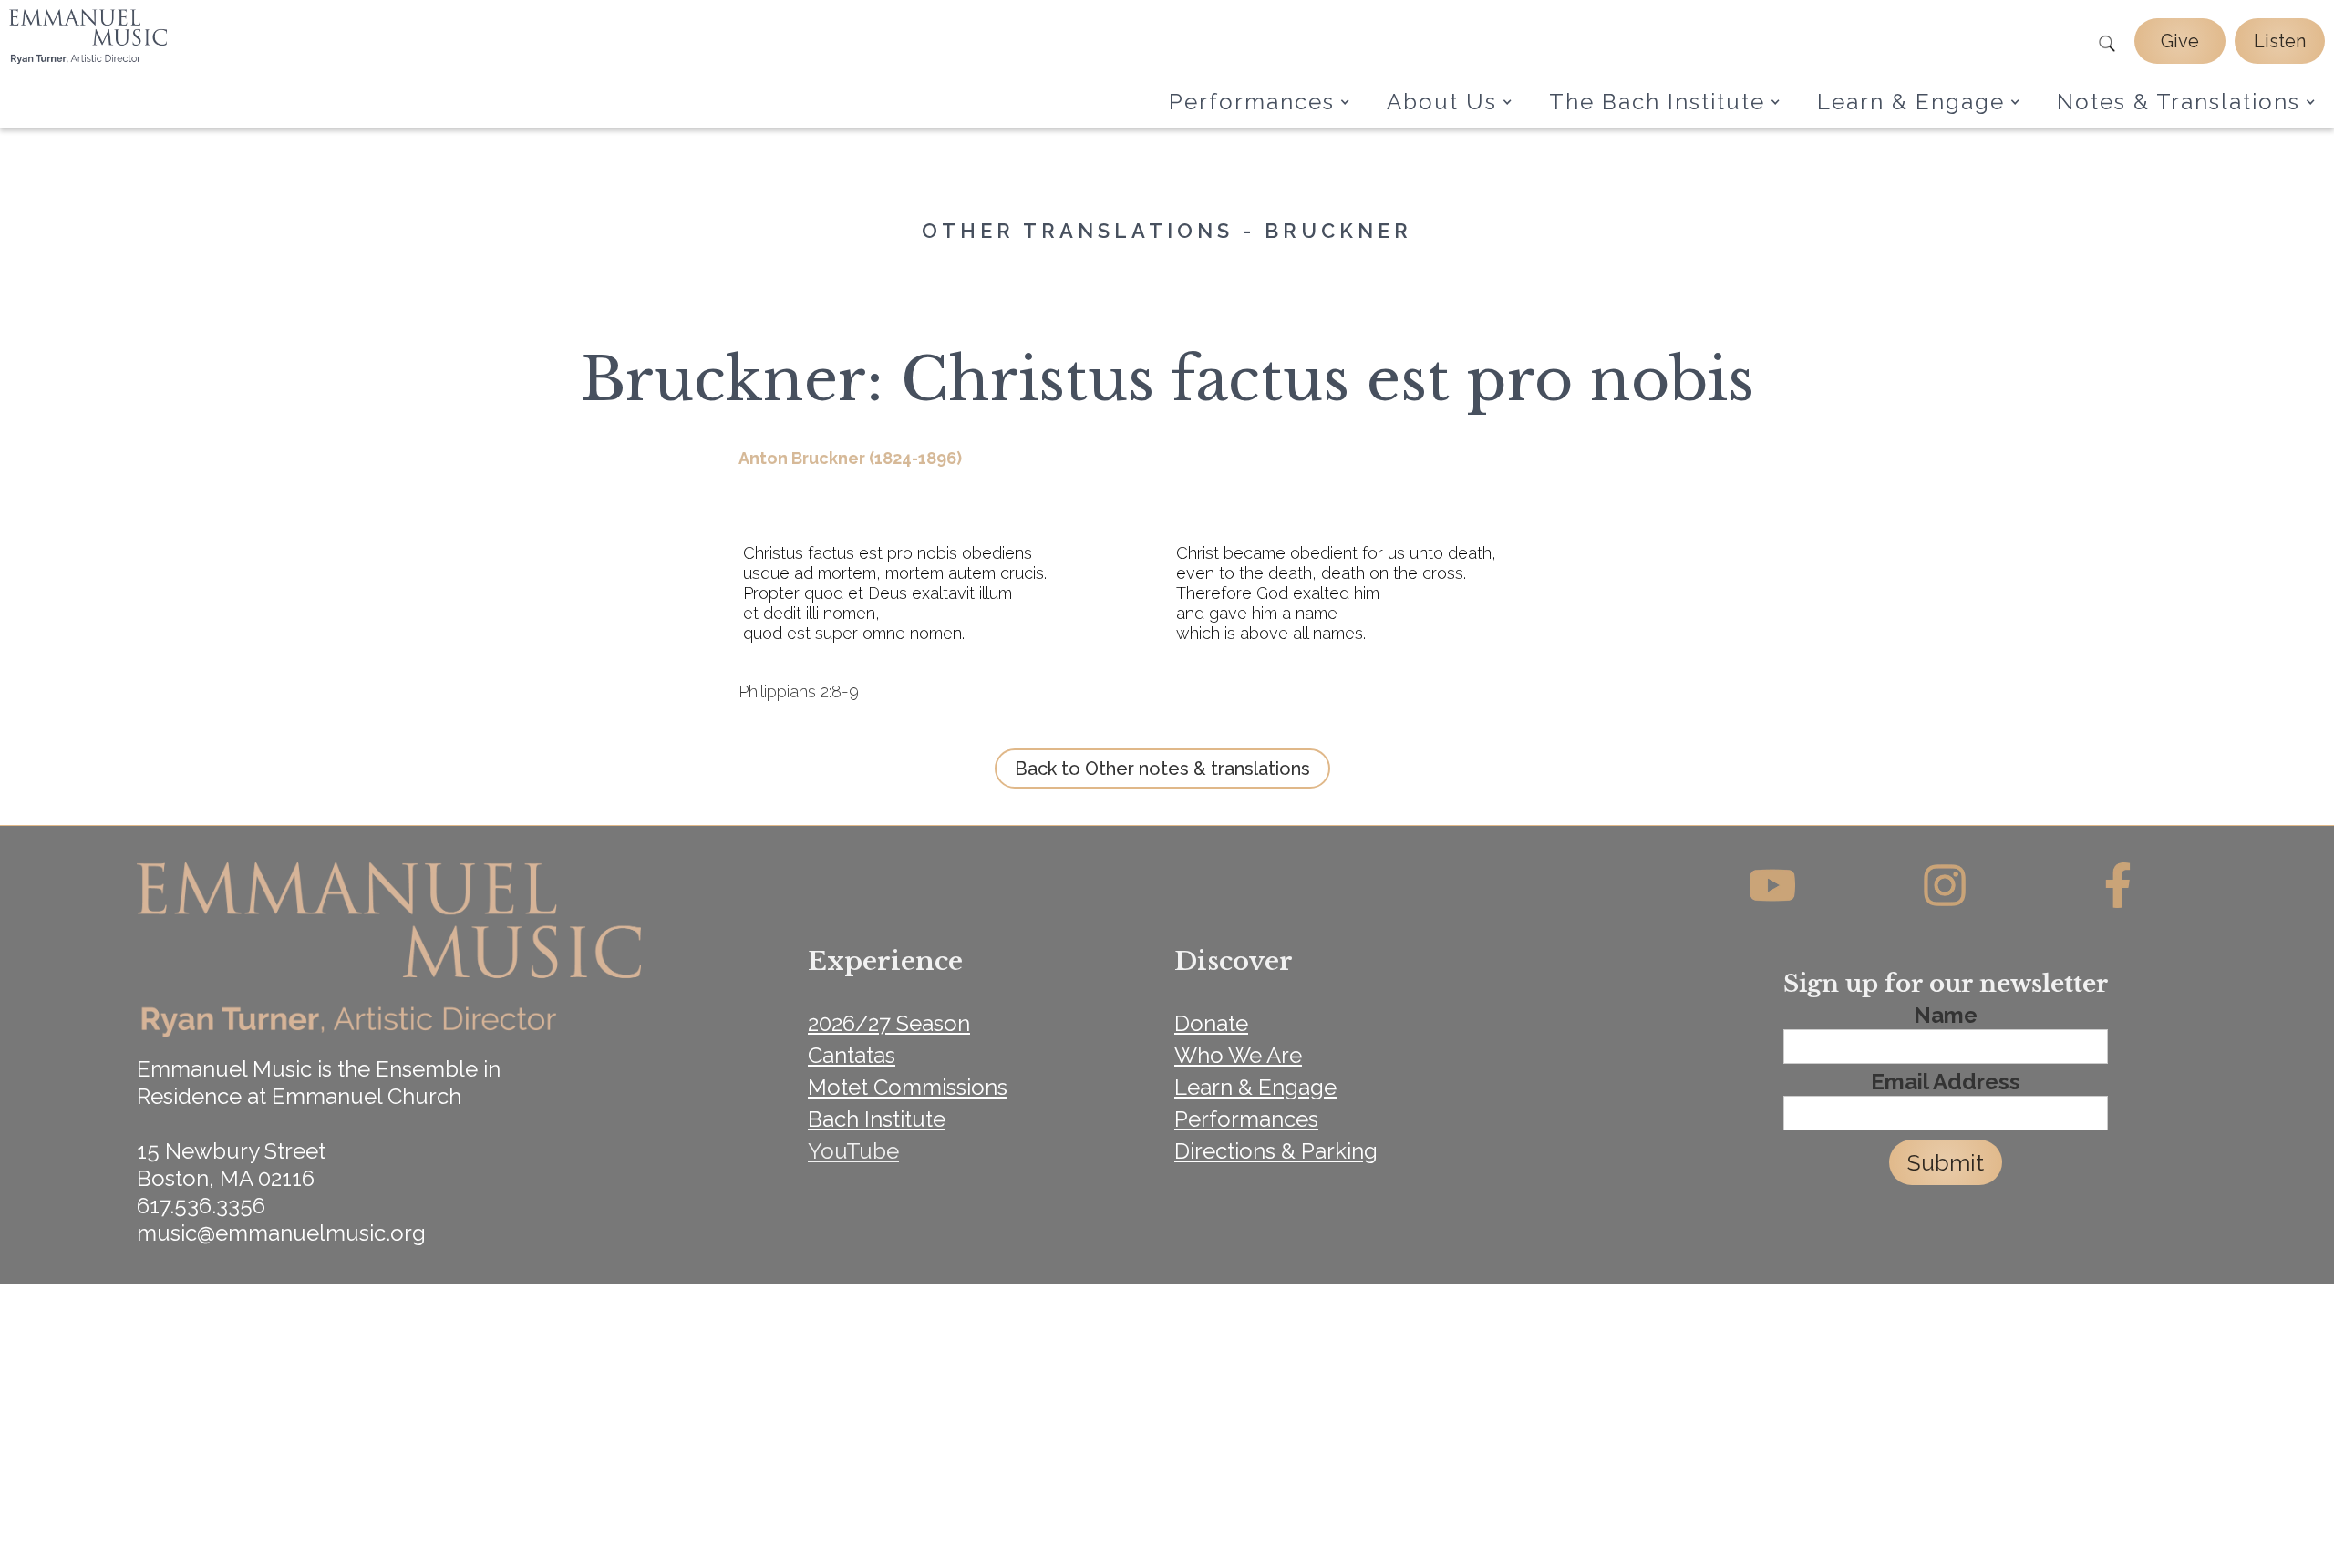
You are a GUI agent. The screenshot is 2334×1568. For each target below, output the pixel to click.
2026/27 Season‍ (889, 1023)
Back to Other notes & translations (1162, 769)
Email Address (1946, 1082)
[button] (1260, 102)
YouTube (853, 1151)
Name (1946, 1016)
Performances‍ (1246, 1119)
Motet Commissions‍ (908, 1087)
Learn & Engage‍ (1255, 1087)
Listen (2280, 41)
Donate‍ (1211, 1023)
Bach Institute (877, 1119)
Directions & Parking (1276, 1151)
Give (2180, 41)
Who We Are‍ (1238, 1055)
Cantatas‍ (852, 1055)
